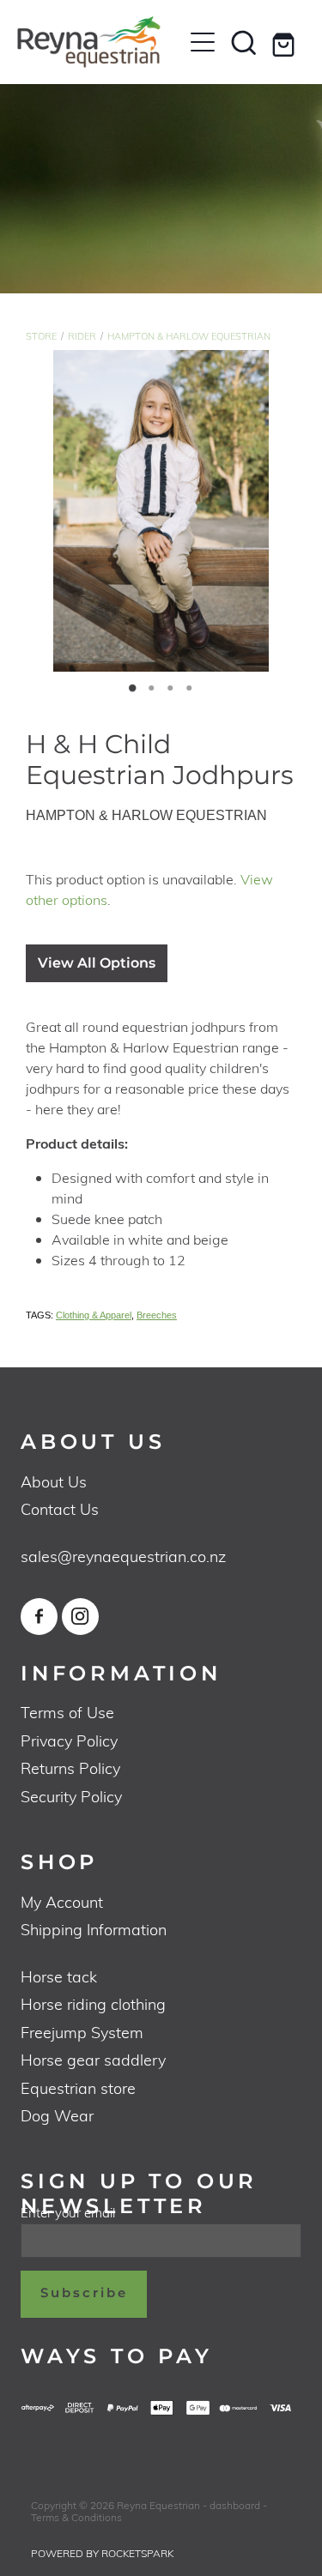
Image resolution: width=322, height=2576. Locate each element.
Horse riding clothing (93, 2003)
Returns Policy (70, 1768)
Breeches (157, 1315)
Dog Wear (57, 2115)
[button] (244, 42)
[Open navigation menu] (203, 42)
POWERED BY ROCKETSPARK (102, 2553)
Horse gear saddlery (93, 2059)
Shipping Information (94, 1929)
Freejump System (82, 2032)
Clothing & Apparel (94, 1315)
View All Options (97, 963)
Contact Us (60, 1508)
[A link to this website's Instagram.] (80, 1617)
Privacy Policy (69, 1740)
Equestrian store (78, 2087)
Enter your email (68, 2213)
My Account (62, 1901)
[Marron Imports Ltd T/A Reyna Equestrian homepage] (100, 42)
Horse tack (59, 1976)
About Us (54, 1481)
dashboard (235, 2505)
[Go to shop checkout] (285, 42)
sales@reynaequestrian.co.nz (123, 1556)
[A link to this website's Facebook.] (39, 1617)
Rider (82, 336)
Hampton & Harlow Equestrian (189, 336)
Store (41, 336)
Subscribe (84, 2293)
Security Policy (71, 1796)
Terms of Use (67, 1712)
